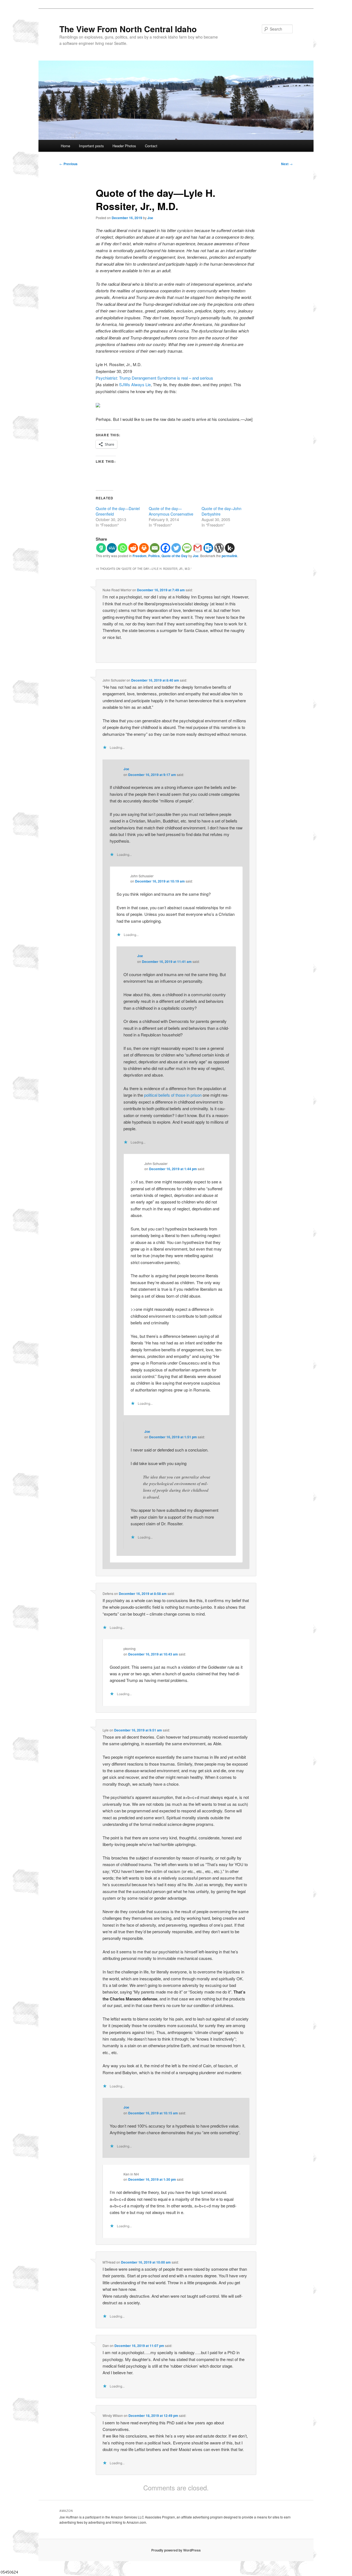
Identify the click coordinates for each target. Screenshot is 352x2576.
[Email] (155, 548)
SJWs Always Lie (135, 384)
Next (287, 164)
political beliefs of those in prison (173, 1095)
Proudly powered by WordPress (176, 2550)
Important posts (91, 146)
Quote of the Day (174, 556)
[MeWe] (112, 548)
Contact (151, 146)
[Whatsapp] (123, 548)
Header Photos (124, 146)
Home (65, 146)
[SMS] (187, 548)
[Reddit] (133, 548)
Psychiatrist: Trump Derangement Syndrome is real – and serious (154, 378)
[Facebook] (165, 548)
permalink (229, 556)
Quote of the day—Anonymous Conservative (171, 511)
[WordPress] (219, 548)
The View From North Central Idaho (128, 29)
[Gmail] (198, 548)
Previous (68, 164)
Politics (154, 556)
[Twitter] (176, 548)
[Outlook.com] (208, 548)
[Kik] (230, 548)
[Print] (144, 548)
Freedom (140, 556)
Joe (150, 218)
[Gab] (101, 548)
